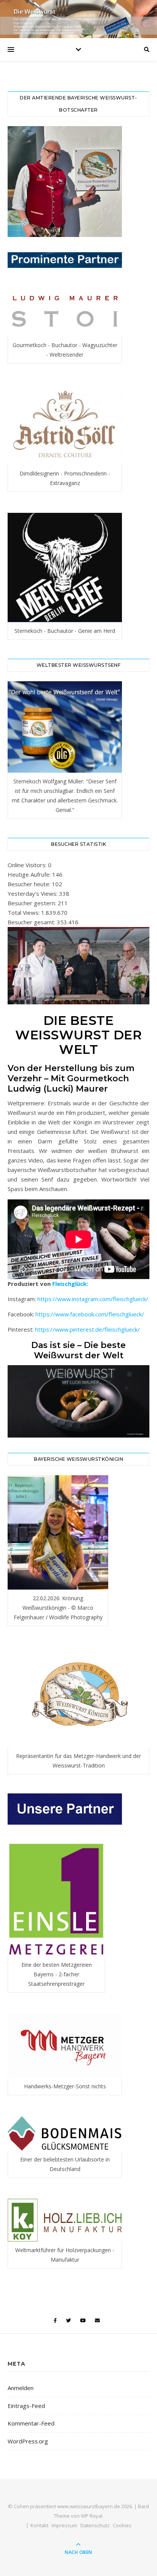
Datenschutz (95, 2525)
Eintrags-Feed (26, 2406)
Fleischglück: (69, 1284)
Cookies (122, 2525)
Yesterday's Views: (33, 893)
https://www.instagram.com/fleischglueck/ (93, 1299)
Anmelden (21, 2388)
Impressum (64, 2525)
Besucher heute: (30, 884)
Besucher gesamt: (32, 922)
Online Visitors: (28, 865)
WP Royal (92, 2516)
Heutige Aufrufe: (30, 874)
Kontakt (39, 2525)
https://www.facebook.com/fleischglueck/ (90, 1314)
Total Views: (24, 913)
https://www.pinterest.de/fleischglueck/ (87, 1329)
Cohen (21, 2506)
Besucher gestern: (33, 903)
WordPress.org (28, 2441)
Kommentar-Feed (31, 2423)
